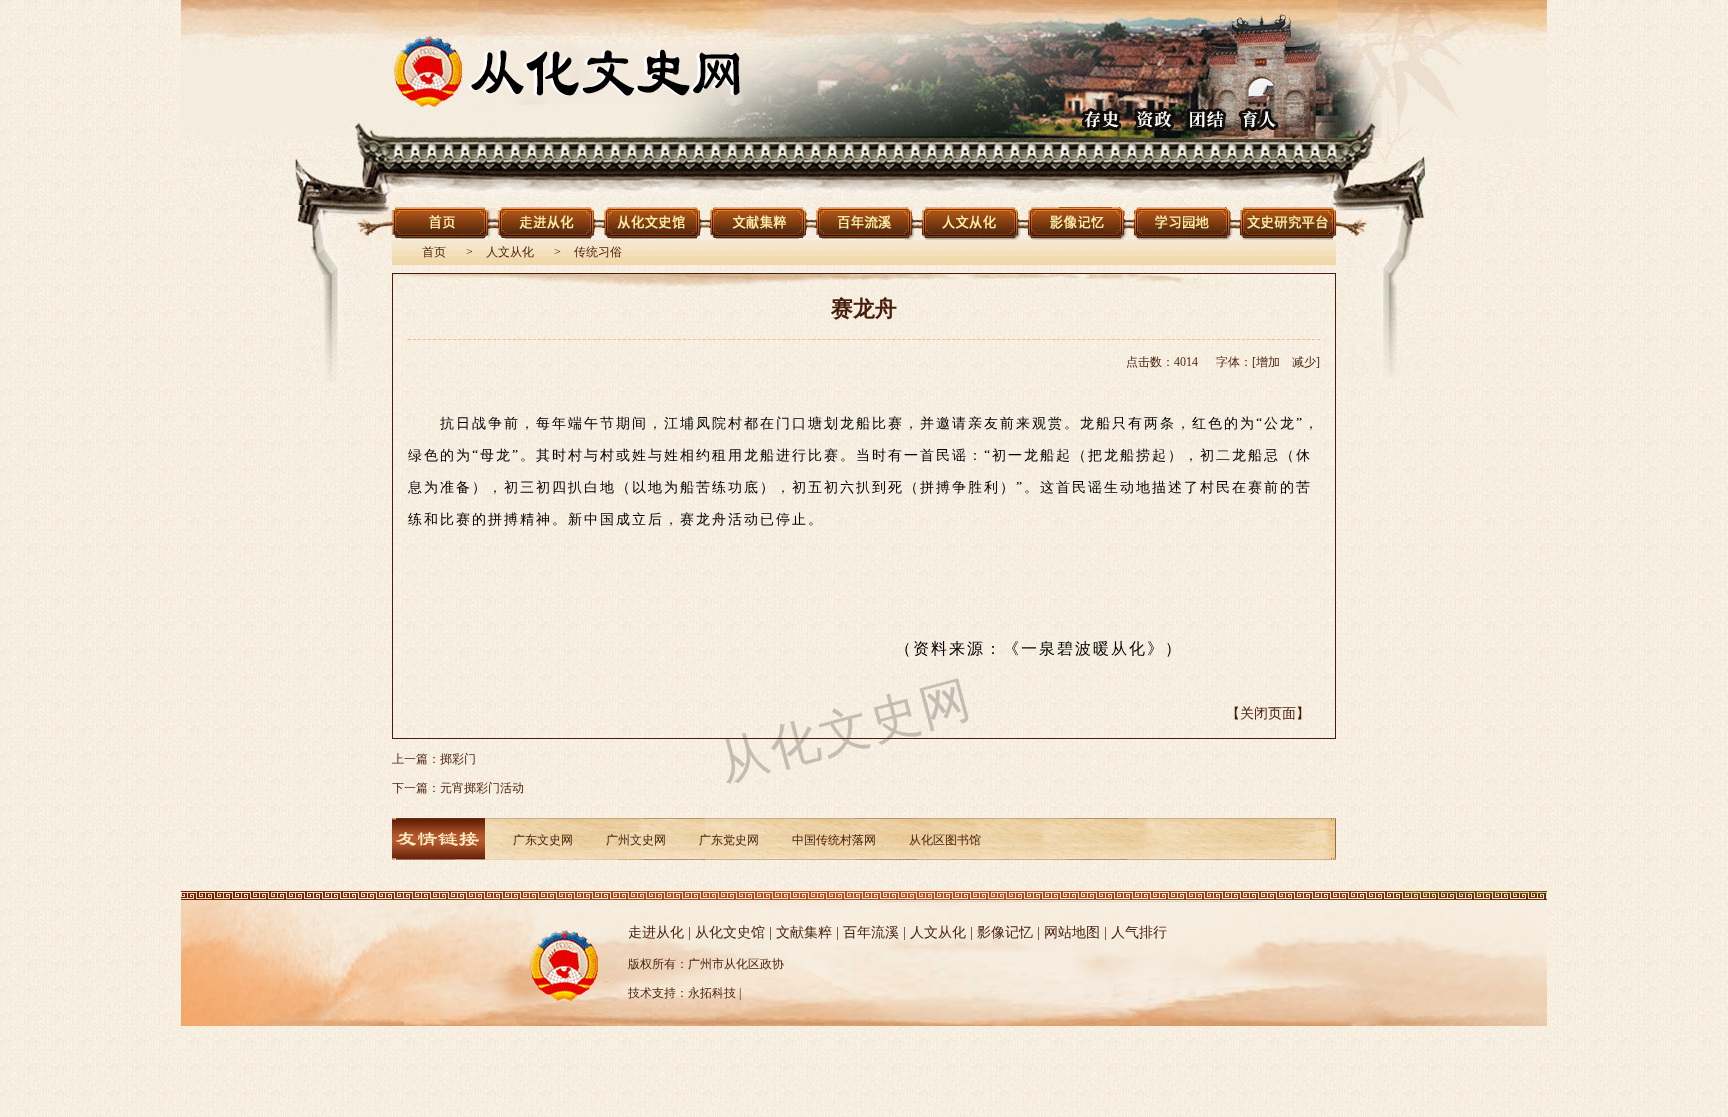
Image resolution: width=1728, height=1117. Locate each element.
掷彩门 (458, 759)
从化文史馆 (730, 932)
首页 (434, 252)
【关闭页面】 (1268, 713)
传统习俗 (598, 252)
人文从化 (510, 252)
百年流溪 (871, 932)
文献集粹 (804, 932)
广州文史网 (636, 840)
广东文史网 (543, 840)
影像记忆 (1005, 932)
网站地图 (1072, 932)
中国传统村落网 (834, 840)
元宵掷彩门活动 (482, 788)
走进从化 (656, 932)
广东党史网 (729, 840)
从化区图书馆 (945, 840)
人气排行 (1139, 932)
